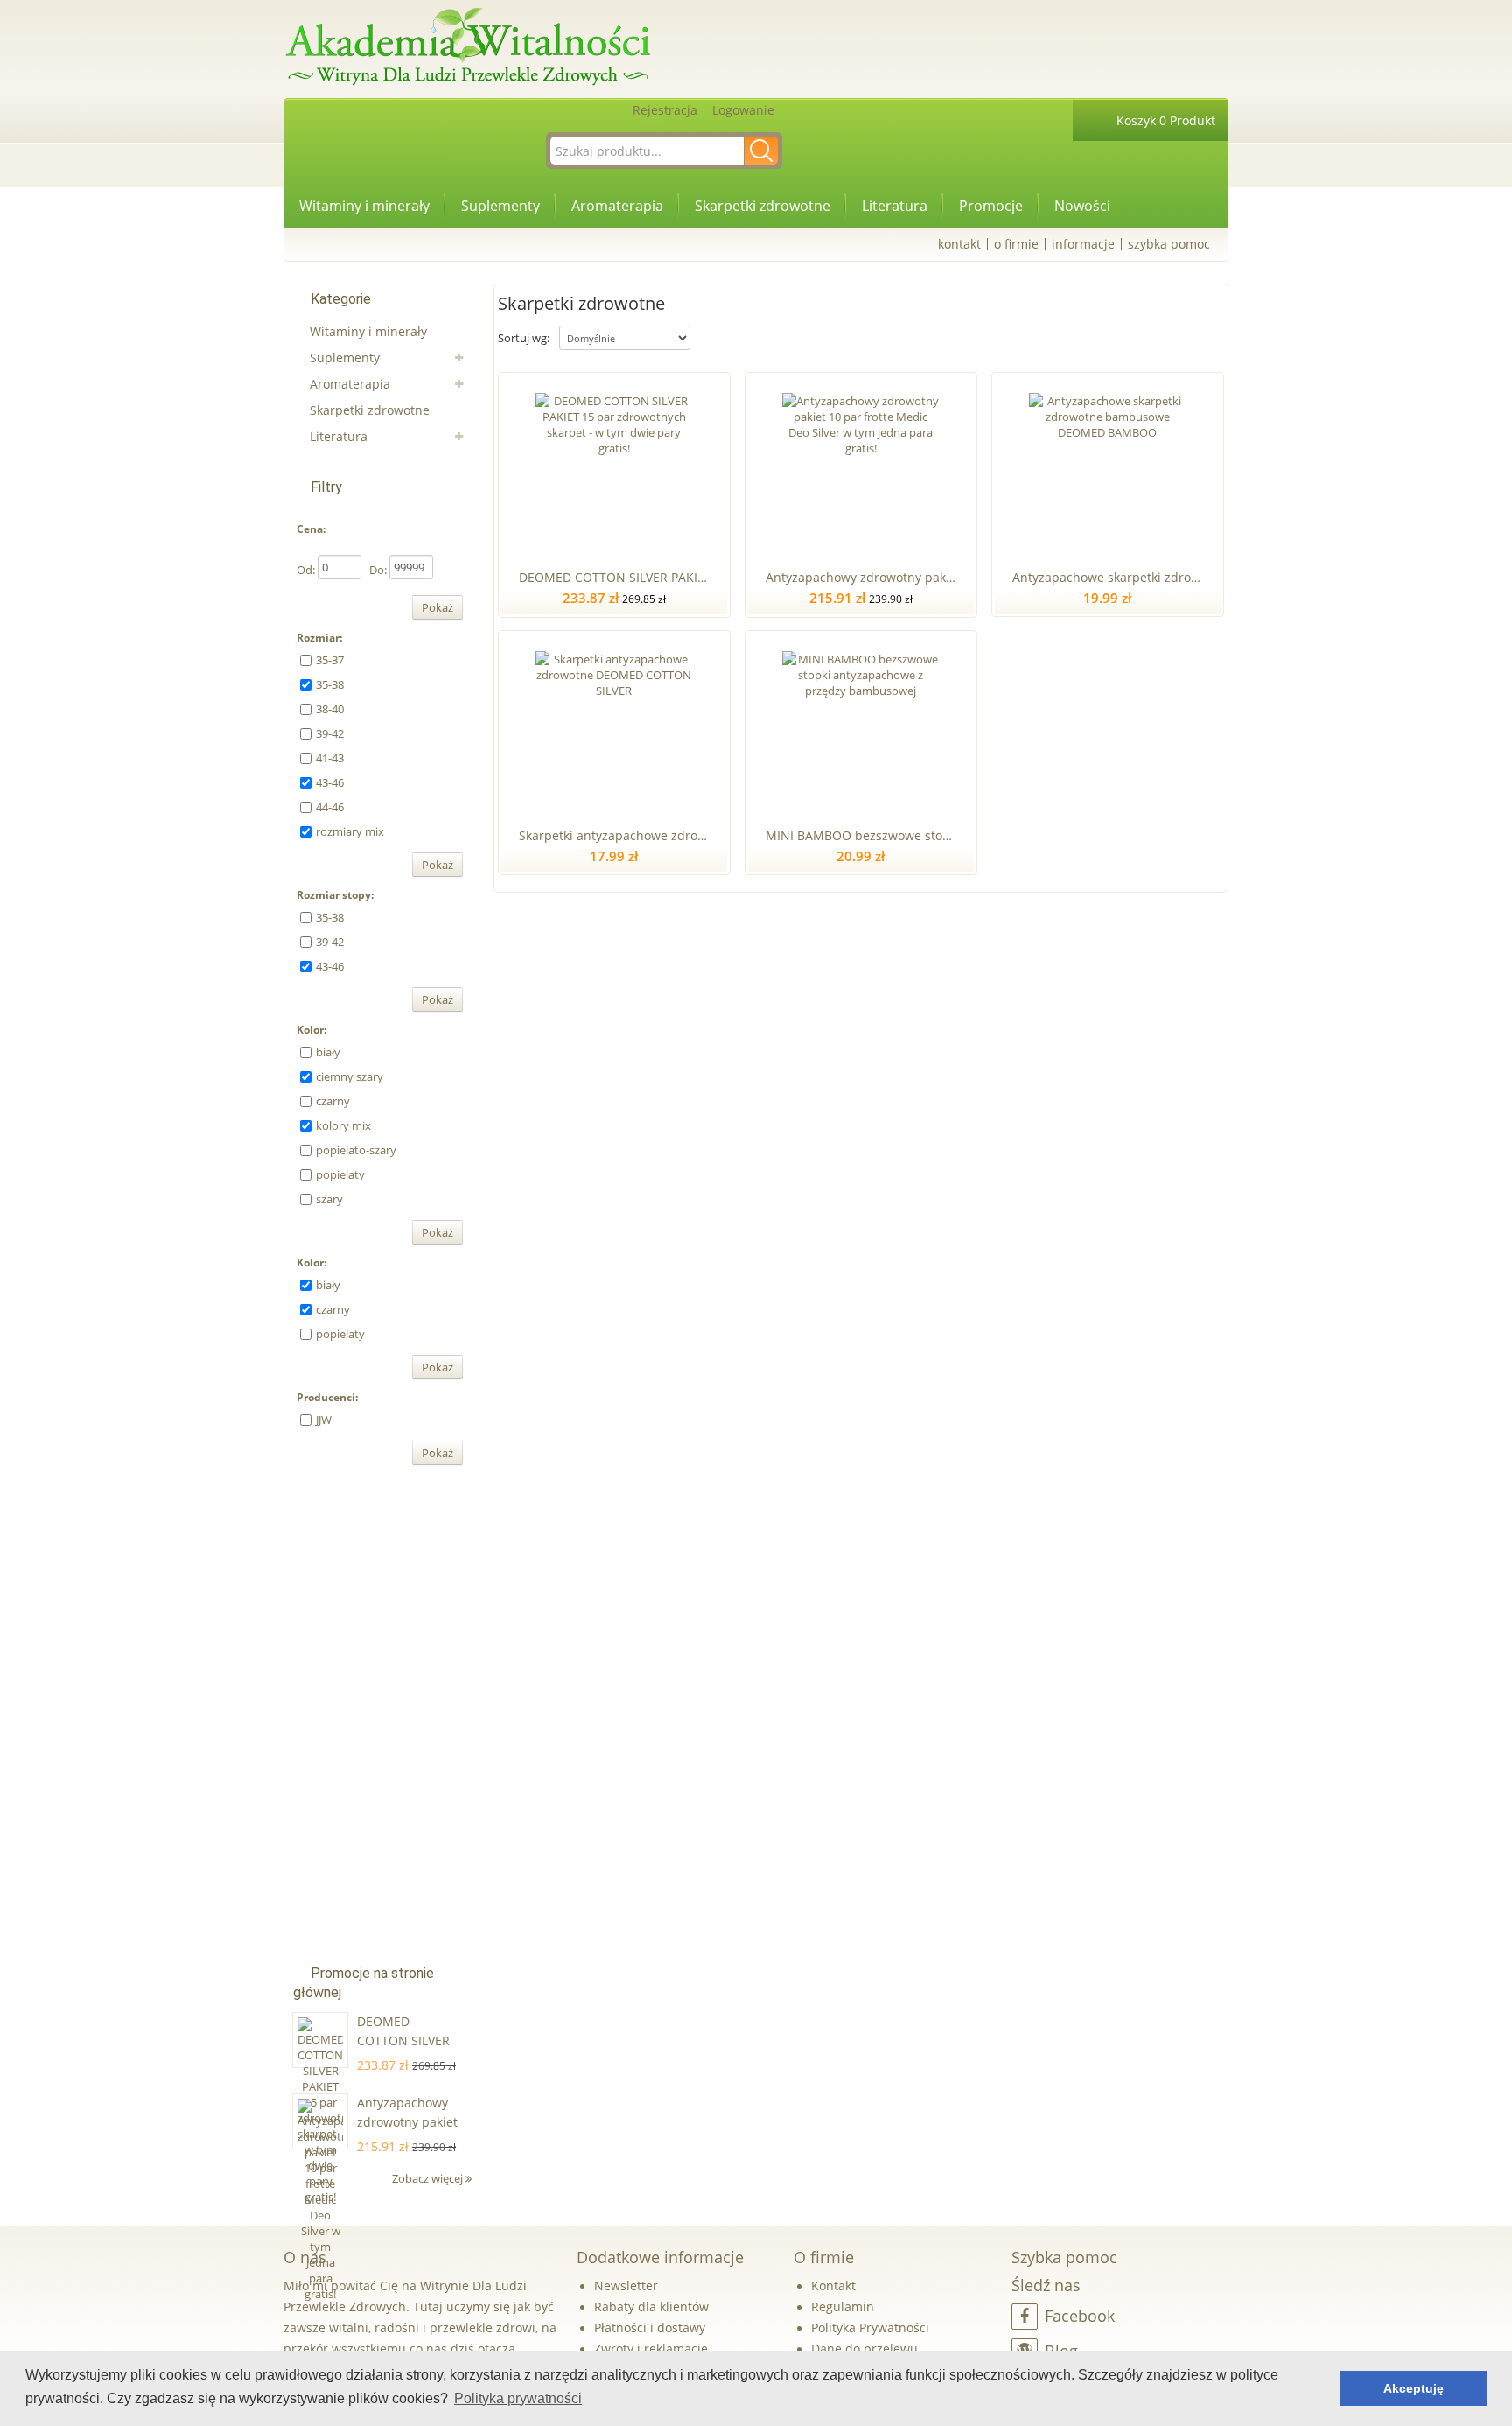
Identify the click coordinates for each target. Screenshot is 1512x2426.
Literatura (895, 206)
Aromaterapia (617, 206)
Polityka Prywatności (870, 2328)
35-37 (330, 660)
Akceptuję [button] (1414, 2388)
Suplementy (500, 206)
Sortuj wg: (524, 338)
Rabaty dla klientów (651, 2307)
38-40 (330, 709)
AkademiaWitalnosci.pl (467, 48)
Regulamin (843, 2307)
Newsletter (626, 2286)
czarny (333, 1101)
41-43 (330, 758)
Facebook (1080, 2316)
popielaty (340, 1174)
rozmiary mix (350, 831)
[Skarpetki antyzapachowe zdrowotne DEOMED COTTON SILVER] (614, 726)
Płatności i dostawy (650, 2328)
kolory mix (343, 1125)
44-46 (330, 807)
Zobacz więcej (429, 2178)
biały (328, 1052)
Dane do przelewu (864, 2349)
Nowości (1082, 206)
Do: (378, 570)
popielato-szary (356, 1150)
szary (329, 1199)
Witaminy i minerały (364, 206)
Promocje (991, 206)
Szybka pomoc (1169, 244)
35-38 (330, 684)
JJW (324, 1420)
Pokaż (437, 607)
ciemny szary (350, 1076)
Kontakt (959, 244)
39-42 (330, 733)
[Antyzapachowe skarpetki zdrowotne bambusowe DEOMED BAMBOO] (1107, 467)
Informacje (1083, 244)
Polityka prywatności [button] (518, 2398)
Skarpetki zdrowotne (763, 206)
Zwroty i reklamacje (651, 2349)
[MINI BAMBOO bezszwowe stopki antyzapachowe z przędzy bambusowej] (861, 726)
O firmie (1016, 244)
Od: (306, 570)
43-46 (330, 782)
